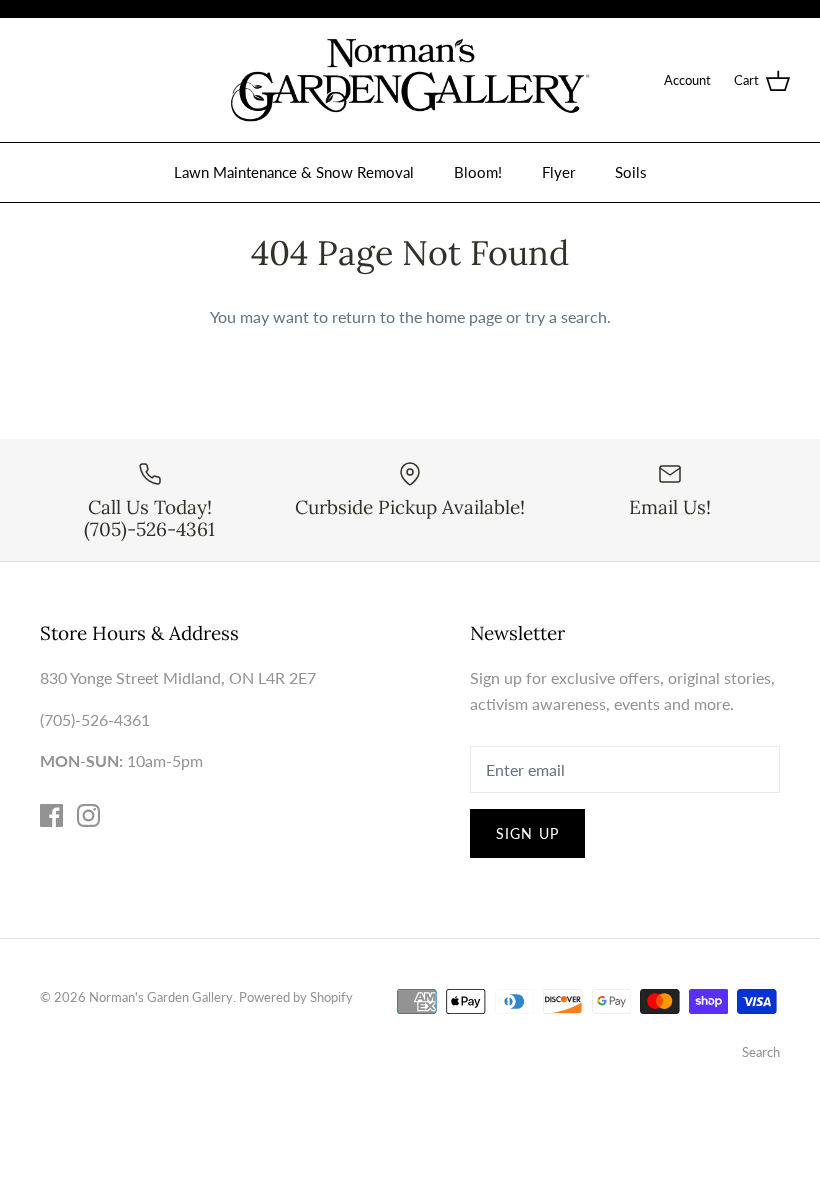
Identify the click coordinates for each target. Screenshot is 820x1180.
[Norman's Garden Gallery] (410, 80)
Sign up (527, 833)
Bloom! (478, 172)
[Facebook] (51, 815)
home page (464, 316)
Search (761, 1052)
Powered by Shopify (296, 997)
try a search (566, 316)
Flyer (558, 172)
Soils (631, 172)
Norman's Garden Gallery (161, 997)
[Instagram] (88, 815)
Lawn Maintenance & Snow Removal (294, 172)
